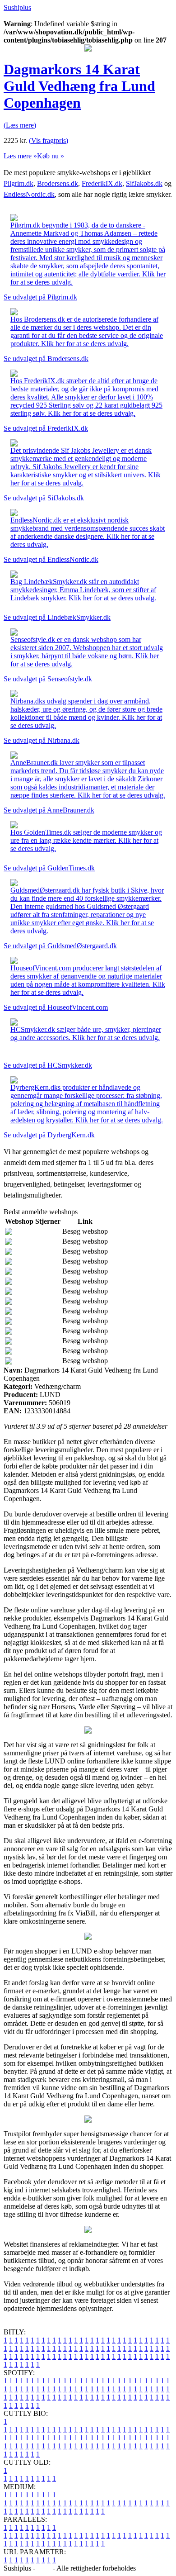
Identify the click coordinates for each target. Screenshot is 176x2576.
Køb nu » (51, 156)
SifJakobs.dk (144, 183)
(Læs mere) (20, 125)
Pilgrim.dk (19, 183)
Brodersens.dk (58, 183)
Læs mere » (20, 156)
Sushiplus (17, 7)
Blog (44, 2568)
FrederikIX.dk (102, 183)
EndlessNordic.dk (29, 194)
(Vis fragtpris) (49, 140)
